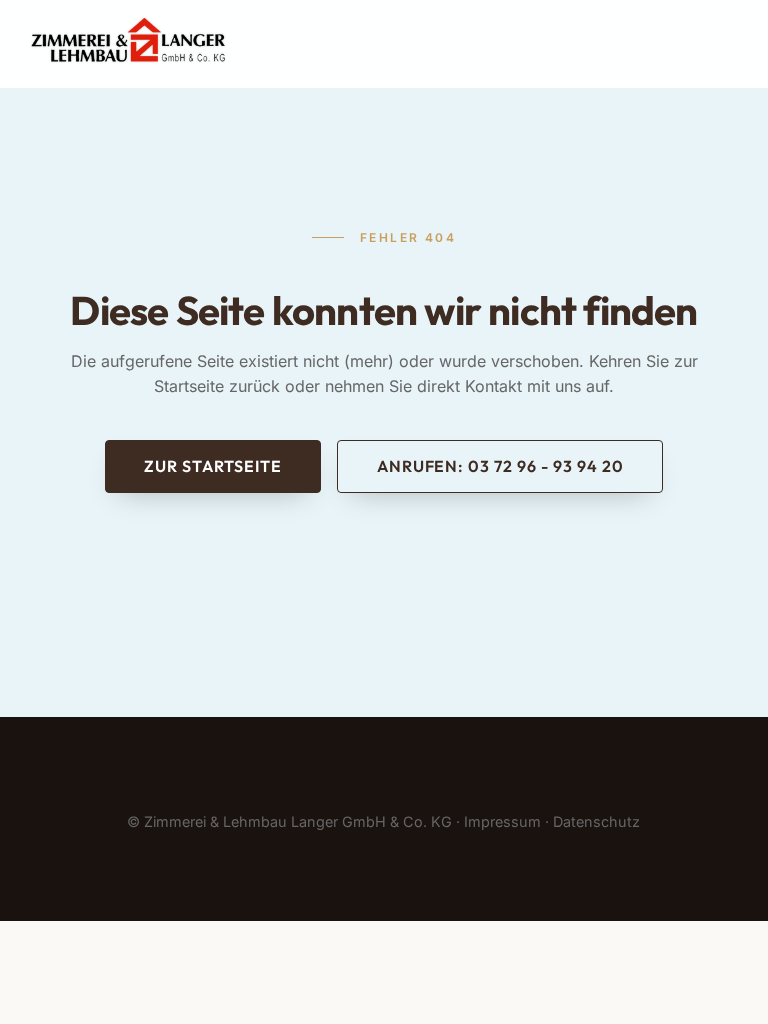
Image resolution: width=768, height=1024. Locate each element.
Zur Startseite (212, 466)
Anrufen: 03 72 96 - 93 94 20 (500, 466)
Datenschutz (596, 821)
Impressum (502, 821)
